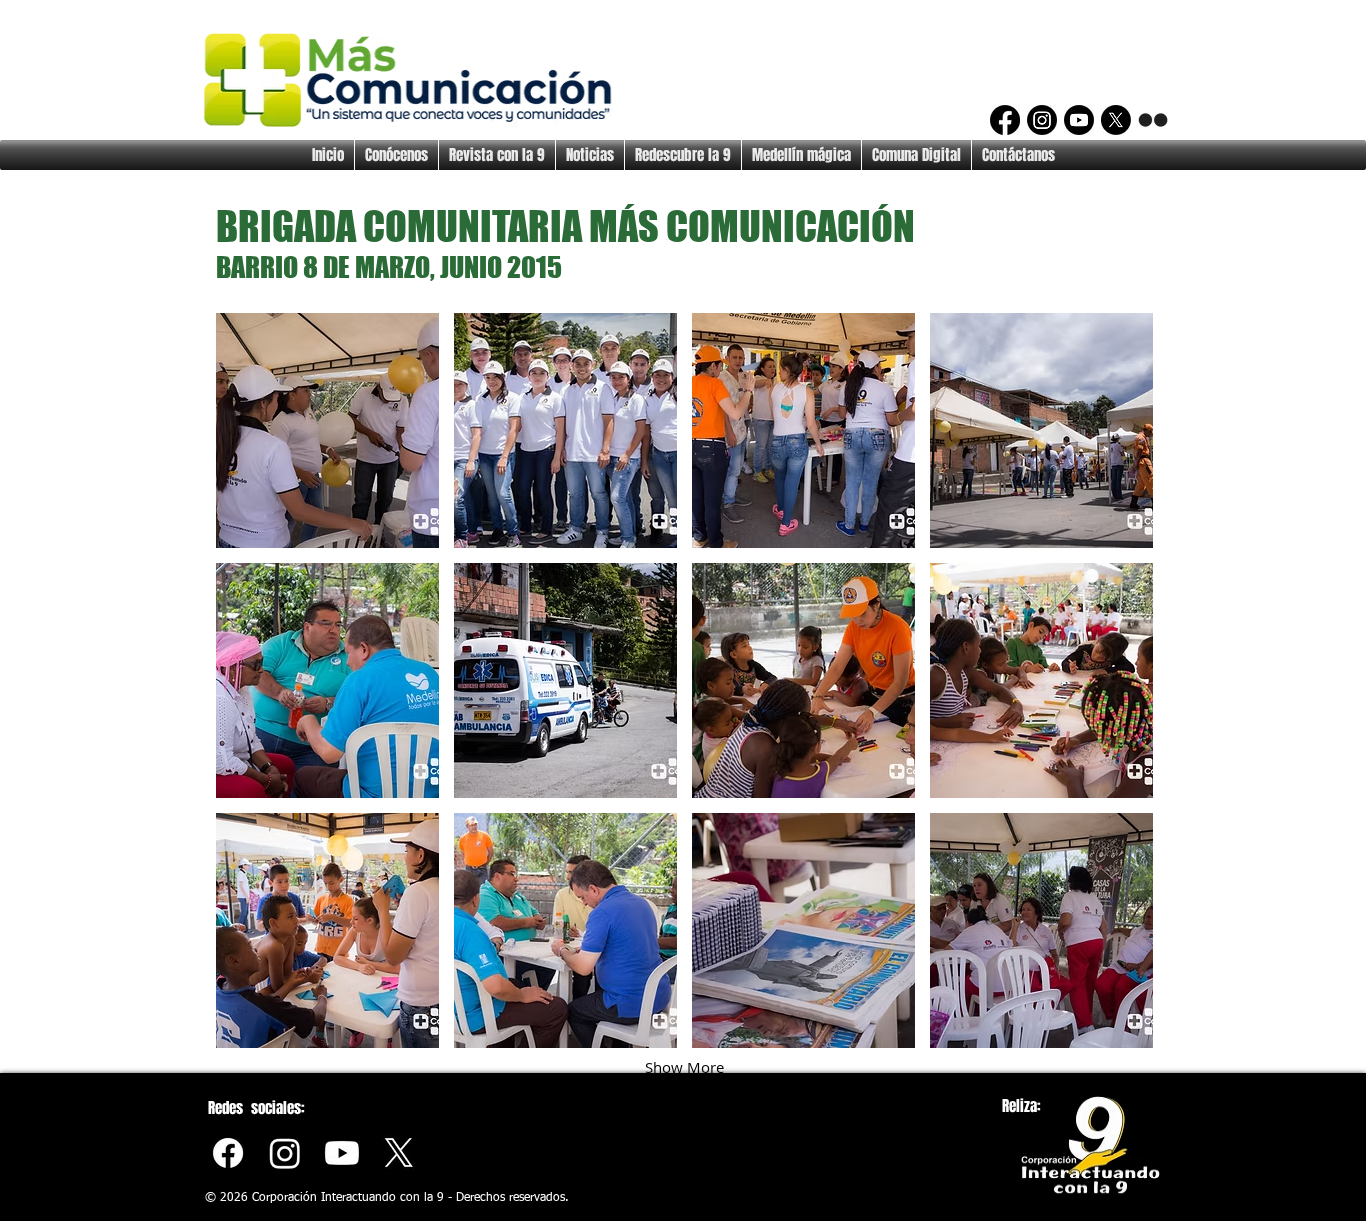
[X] (1116, 120)
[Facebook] (1005, 120)
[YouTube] (1079, 120)
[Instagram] (1042, 120)
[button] (327, 430)
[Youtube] (342, 1153)
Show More (684, 1067)
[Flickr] (1153, 120)
